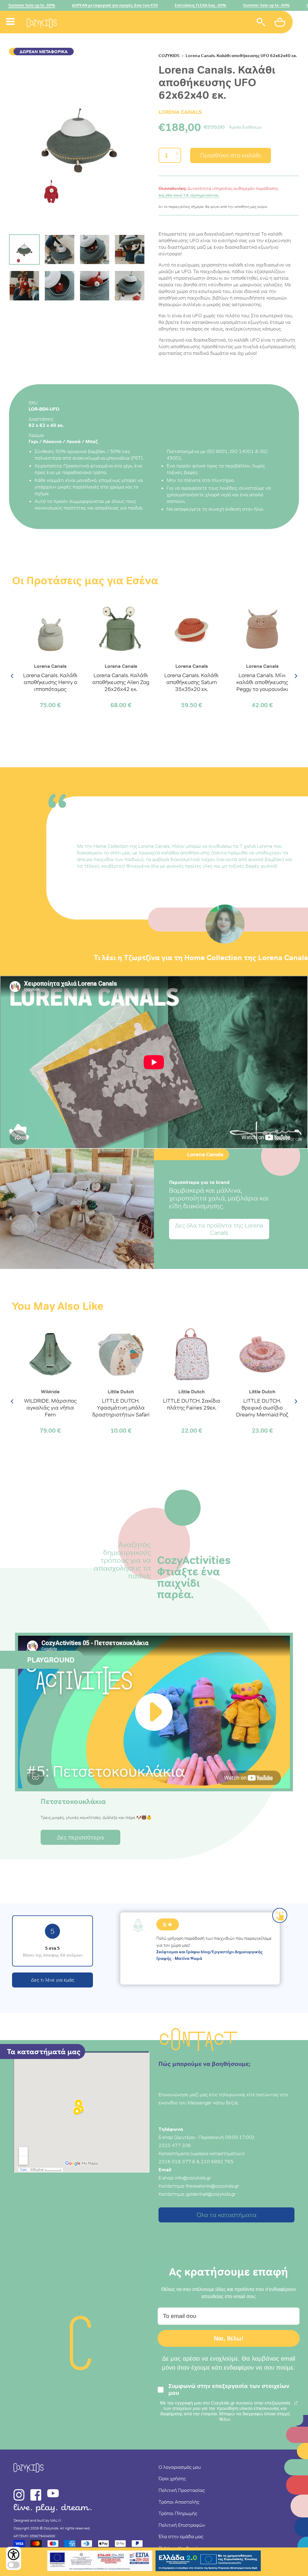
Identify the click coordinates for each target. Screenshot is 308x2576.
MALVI (56, 2520)
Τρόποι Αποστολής (179, 2502)
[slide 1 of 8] (79, 140)
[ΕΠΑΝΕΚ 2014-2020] (100, 2562)
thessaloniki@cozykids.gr (213, 2186)
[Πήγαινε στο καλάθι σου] (281, 23)
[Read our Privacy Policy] (296, 2403)
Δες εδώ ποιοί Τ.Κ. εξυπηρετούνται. (189, 195)
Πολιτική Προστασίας (182, 2490)
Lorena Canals (180, 112)
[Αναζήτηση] (261, 23)
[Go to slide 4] (130, 250)
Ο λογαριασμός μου (180, 2467)
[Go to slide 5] (24, 286)
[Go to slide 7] (95, 286)
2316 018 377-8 (177, 2161)
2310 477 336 (175, 2145)
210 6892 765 (217, 2161)
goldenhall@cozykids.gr (211, 2194)
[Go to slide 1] (24, 250)
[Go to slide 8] (130, 286)
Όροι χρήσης (172, 2478)
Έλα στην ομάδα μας (181, 2536)
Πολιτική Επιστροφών (182, 2525)
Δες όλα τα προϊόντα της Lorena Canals (219, 1229)
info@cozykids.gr (193, 2178)
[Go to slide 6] (60, 286)
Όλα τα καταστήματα (227, 2215)
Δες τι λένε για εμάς (53, 1980)
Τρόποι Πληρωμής (178, 2513)
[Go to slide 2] (60, 250)
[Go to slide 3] (95, 250)
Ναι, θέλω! (229, 2338)
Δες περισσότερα (80, 1837)
